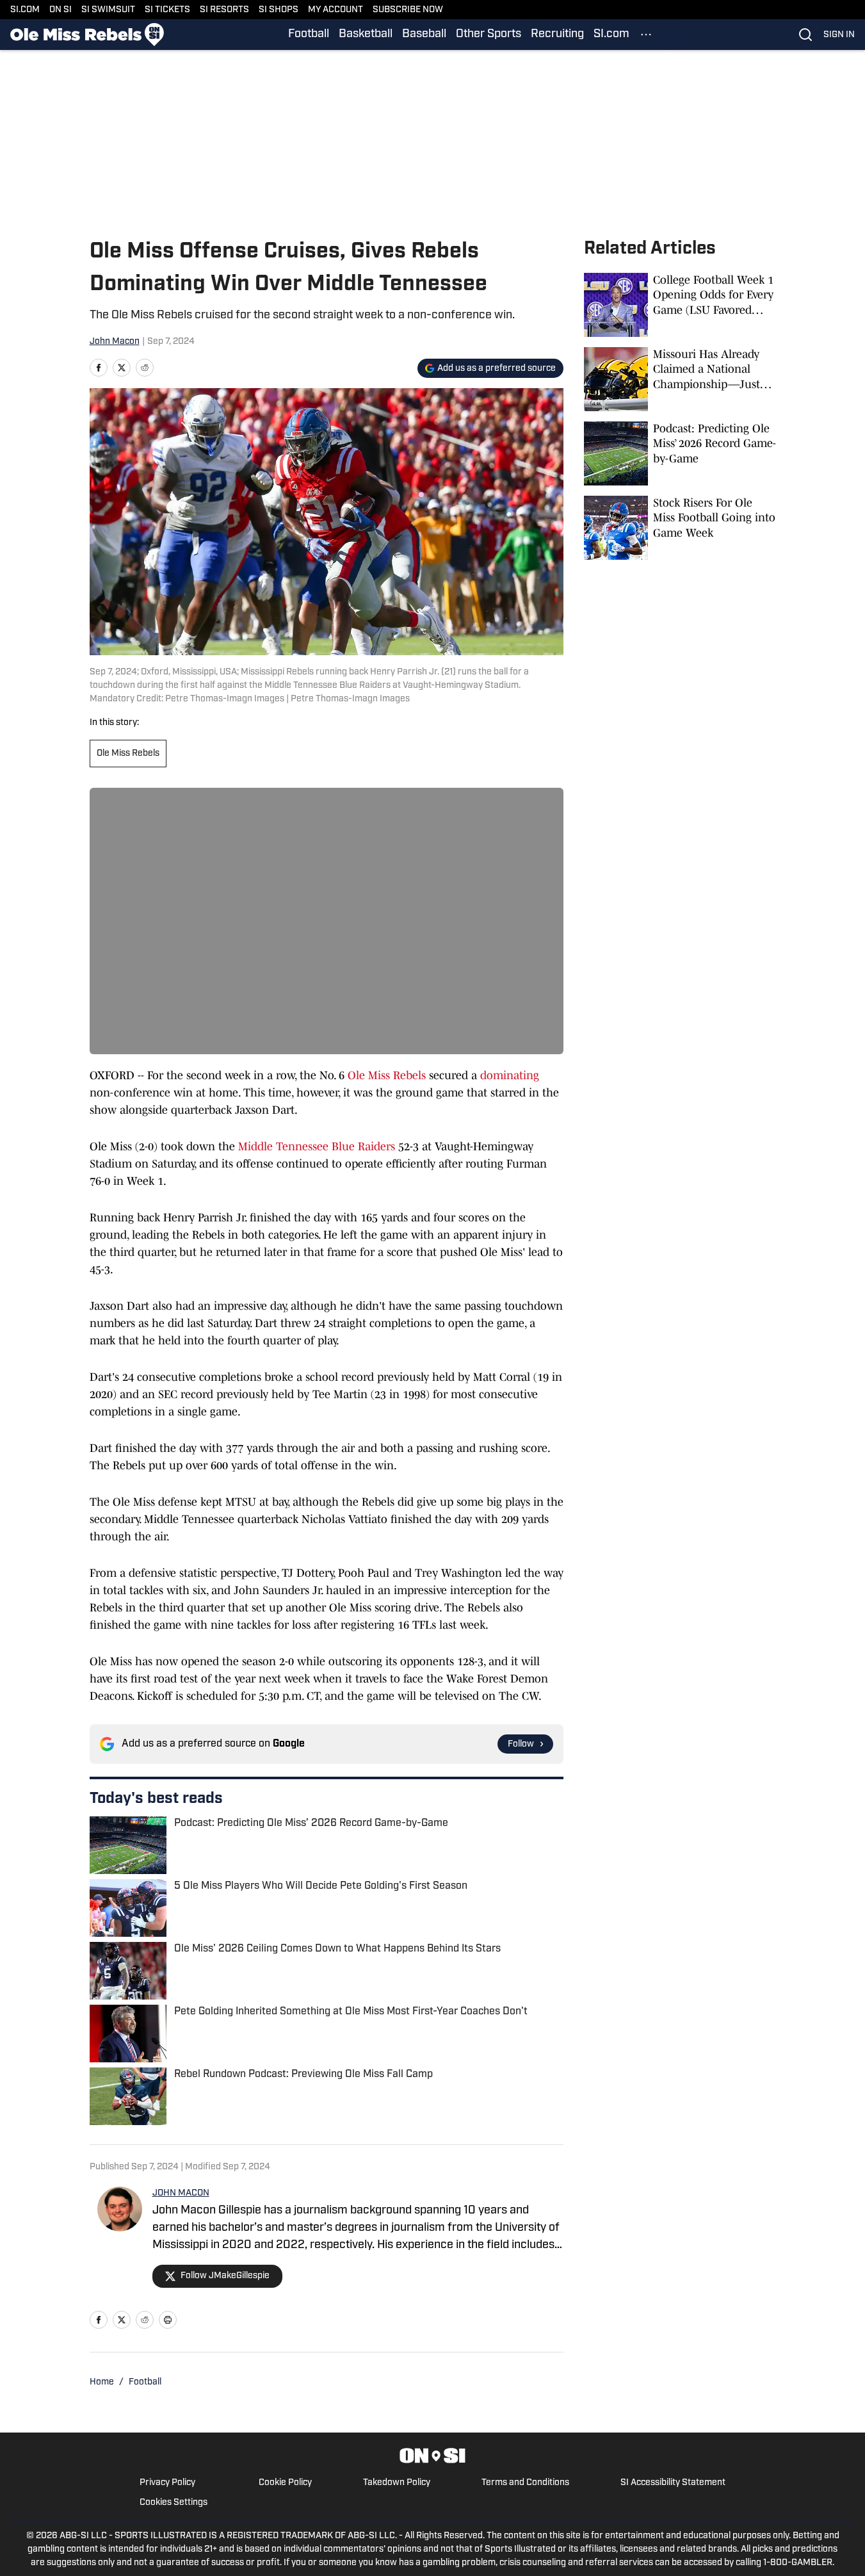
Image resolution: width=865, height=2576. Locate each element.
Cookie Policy (285, 2483)
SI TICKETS (167, 10)
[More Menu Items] (646, 35)
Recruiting (557, 35)
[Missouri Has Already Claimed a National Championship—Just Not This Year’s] (680, 379)
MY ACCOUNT (335, 10)
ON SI (61, 10)
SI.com (611, 35)
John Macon (115, 342)
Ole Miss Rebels (128, 754)
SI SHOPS (279, 10)
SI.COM (25, 10)
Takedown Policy (397, 2483)
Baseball (424, 35)
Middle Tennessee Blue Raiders (317, 1146)
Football (309, 35)
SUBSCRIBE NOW (408, 10)
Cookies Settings (174, 2503)
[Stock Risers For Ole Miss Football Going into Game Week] (680, 528)
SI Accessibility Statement (673, 2483)
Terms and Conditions (525, 2483)
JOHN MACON (181, 2193)
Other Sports (489, 35)
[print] (168, 2320)
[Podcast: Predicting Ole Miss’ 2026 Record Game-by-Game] (680, 453)
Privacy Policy (167, 2483)
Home (102, 2382)
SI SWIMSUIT (108, 10)
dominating (510, 1075)
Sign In (839, 35)
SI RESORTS (224, 10)
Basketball (366, 35)
